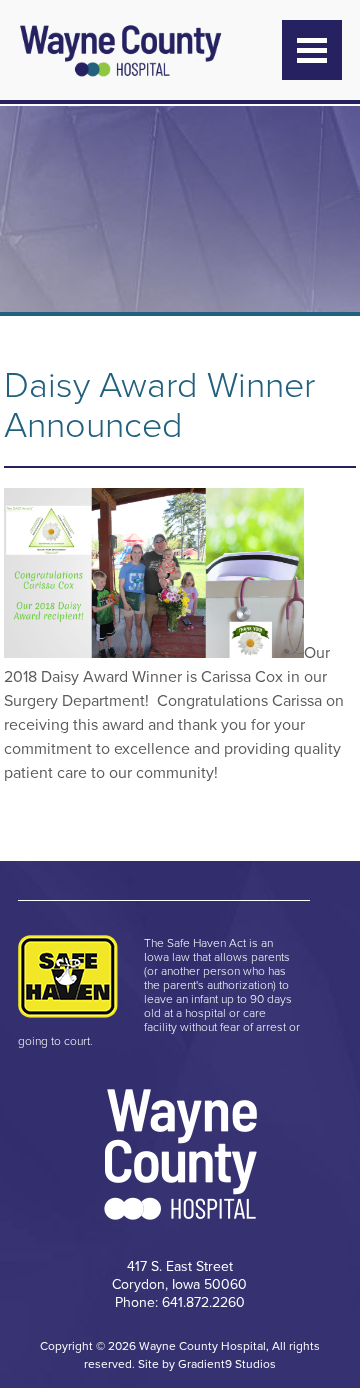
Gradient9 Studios (227, 1364)
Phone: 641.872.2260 (180, 1302)
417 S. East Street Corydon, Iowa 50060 (179, 1275)
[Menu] (312, 50)
